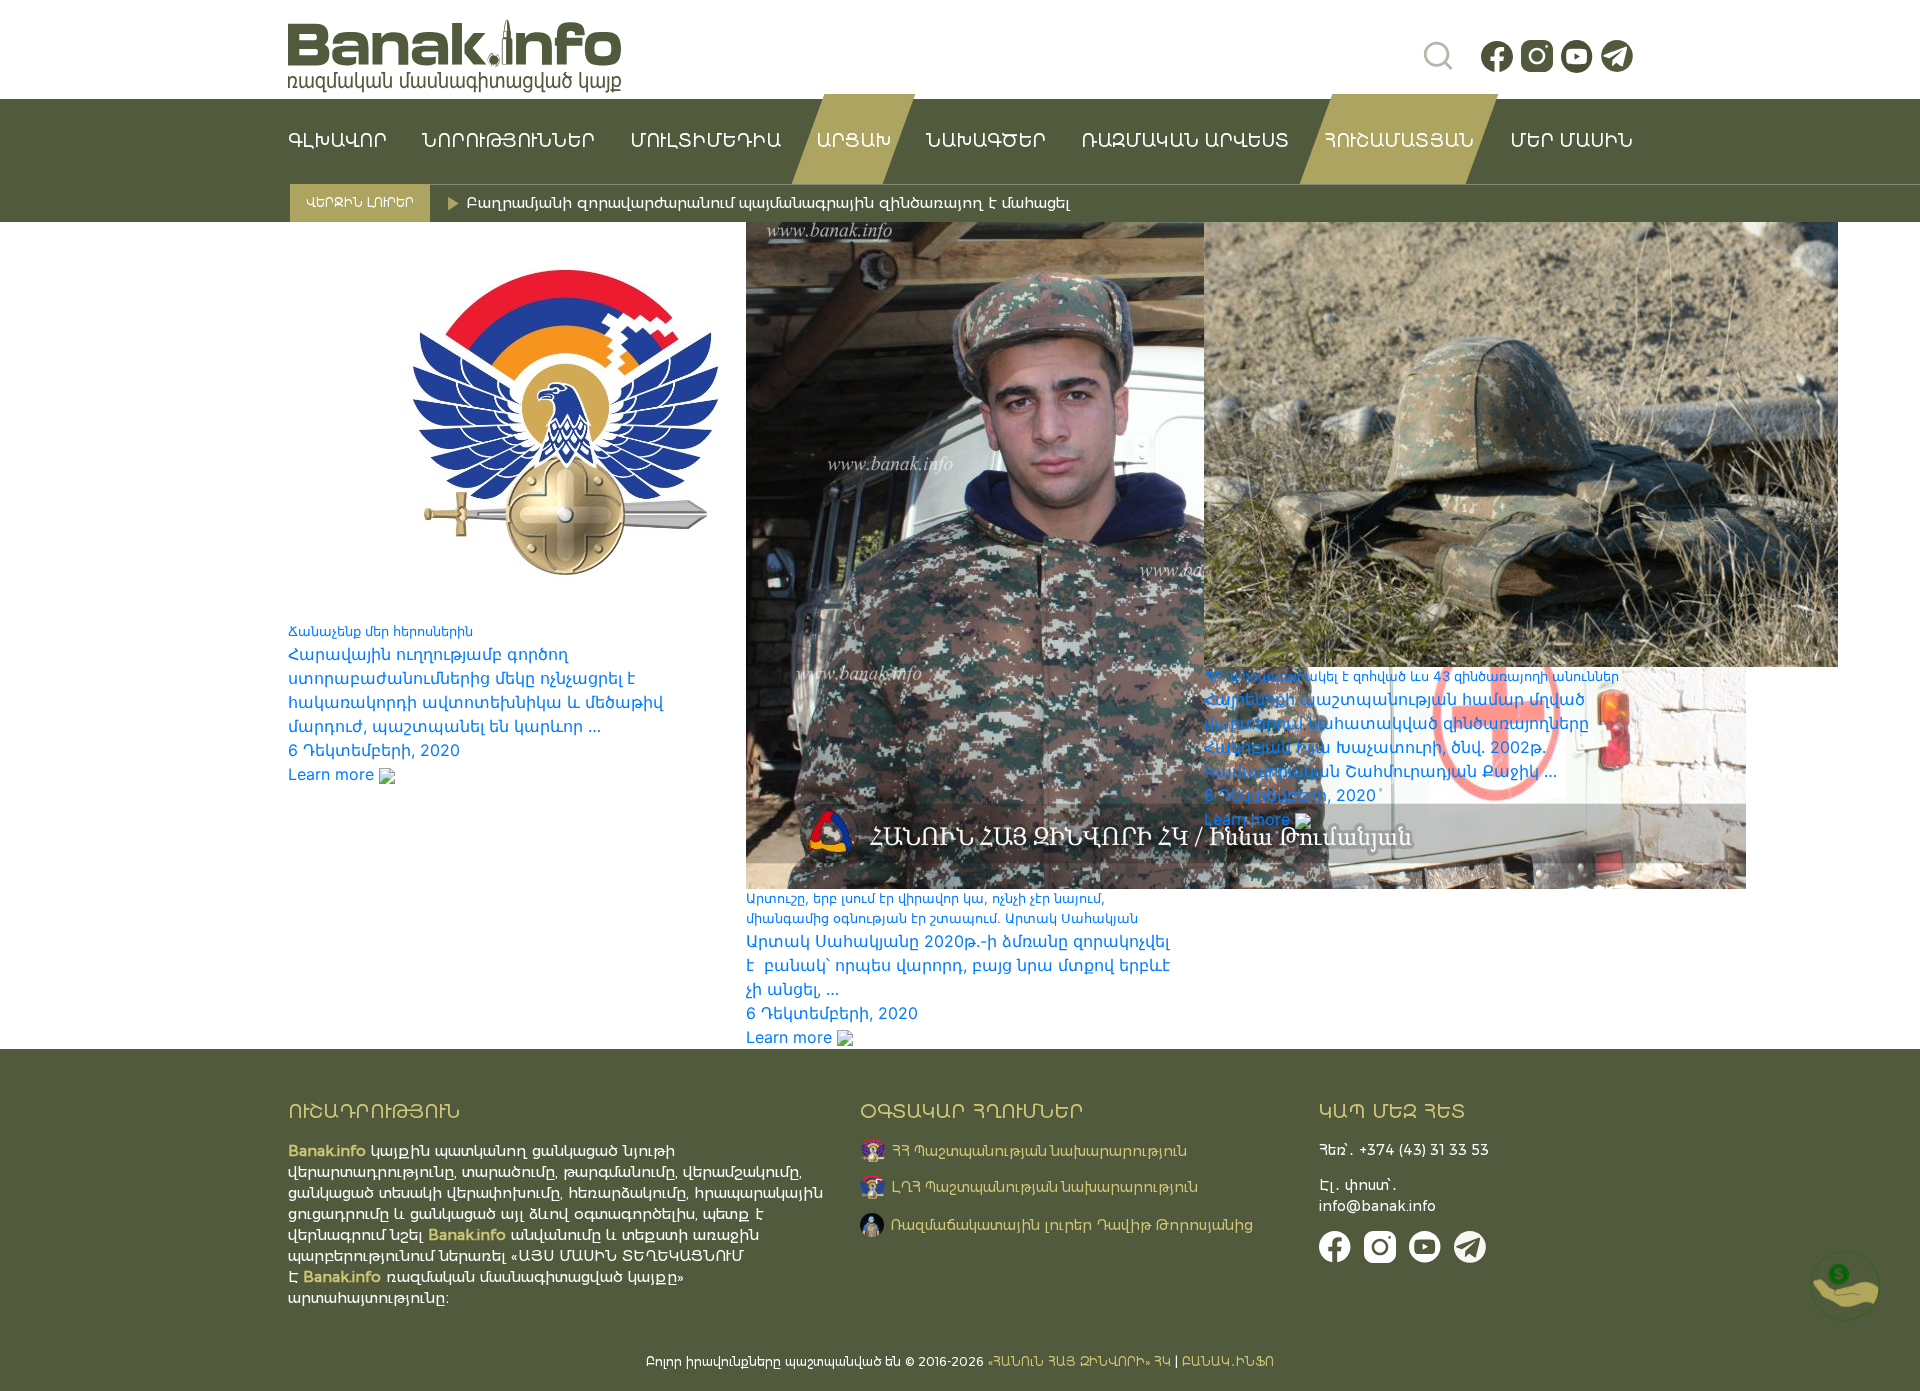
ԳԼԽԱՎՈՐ (337, 141)
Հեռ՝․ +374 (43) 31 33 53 (1404, 1150)
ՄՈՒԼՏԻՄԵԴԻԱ (705, 141)
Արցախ (853, 141)
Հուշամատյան (1399, 141)
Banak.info (342, 1276)
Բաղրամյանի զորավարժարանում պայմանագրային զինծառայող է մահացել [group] (768, 202)
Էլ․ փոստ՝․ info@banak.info (1377, 1195)
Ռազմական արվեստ (1185, 141)
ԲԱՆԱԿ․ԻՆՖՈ (1228, 1361)
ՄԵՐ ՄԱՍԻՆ (1571, 141)
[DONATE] (1845, 1286)
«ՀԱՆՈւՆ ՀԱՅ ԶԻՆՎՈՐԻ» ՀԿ (1079, 1361)
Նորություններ (508, 141)
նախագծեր (986, 141)
